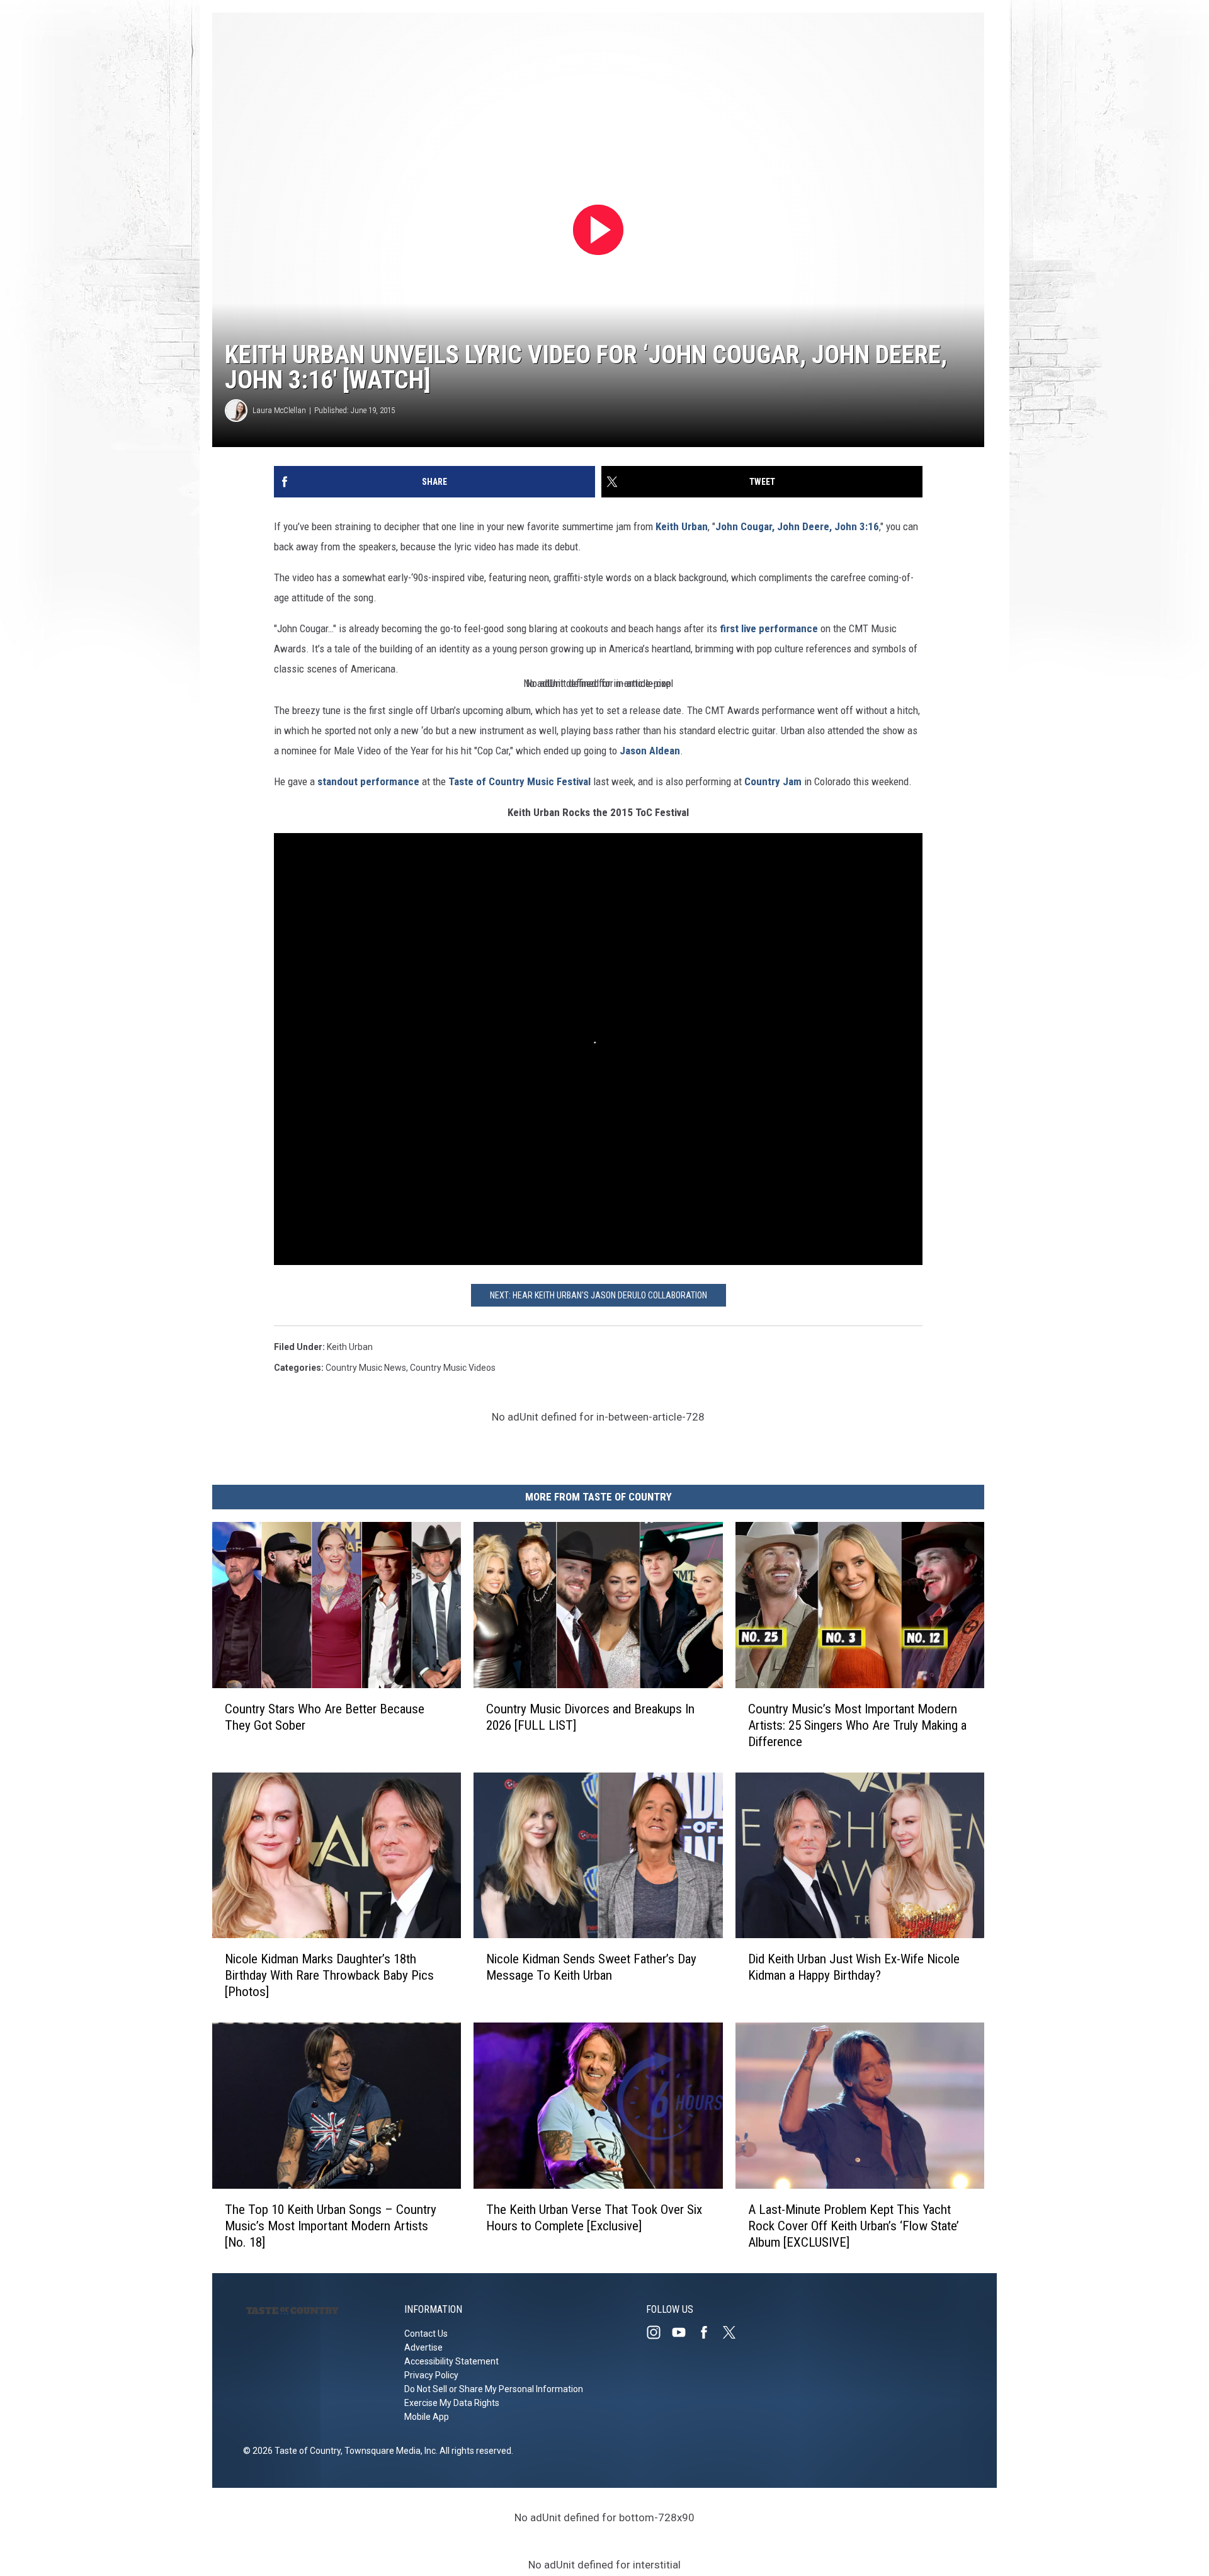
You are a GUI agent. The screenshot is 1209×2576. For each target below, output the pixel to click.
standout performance (368, 781)
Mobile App (427, 2417)
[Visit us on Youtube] (684, 2332)
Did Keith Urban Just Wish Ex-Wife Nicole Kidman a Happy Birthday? (854, 1967)
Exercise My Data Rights (452, 2403)
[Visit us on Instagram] (659, 2332)
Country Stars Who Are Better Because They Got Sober (325, 1717)
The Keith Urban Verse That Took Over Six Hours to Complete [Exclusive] (594, 2218)
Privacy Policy (431, 2375)
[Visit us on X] (734, 2332)
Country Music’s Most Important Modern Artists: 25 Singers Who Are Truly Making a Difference (857, 1725)
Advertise (423, 2347)
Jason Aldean (650, 751)
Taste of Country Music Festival (519, 781)
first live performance (769, 628)
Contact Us (426, 2334)
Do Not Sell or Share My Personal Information (494, 2389)
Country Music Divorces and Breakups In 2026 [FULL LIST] (590, 1717)
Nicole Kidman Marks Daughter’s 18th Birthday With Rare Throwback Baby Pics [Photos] (329, 1975)
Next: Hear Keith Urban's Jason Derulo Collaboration (599, 1295)
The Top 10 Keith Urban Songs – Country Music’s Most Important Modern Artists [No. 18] (331, 2226)
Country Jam (773, 781)
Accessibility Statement (451, 2361)
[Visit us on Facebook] (709, 2332)
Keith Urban (682, 526)
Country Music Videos (453, 1368)
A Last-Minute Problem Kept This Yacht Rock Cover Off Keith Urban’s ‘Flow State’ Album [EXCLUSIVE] (854, 2226)
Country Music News (366, 1368)
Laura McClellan (279, 410)
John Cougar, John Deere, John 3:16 (797, 526)
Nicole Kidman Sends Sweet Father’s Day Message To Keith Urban (591, 1967)
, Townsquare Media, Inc (388, 2451)
